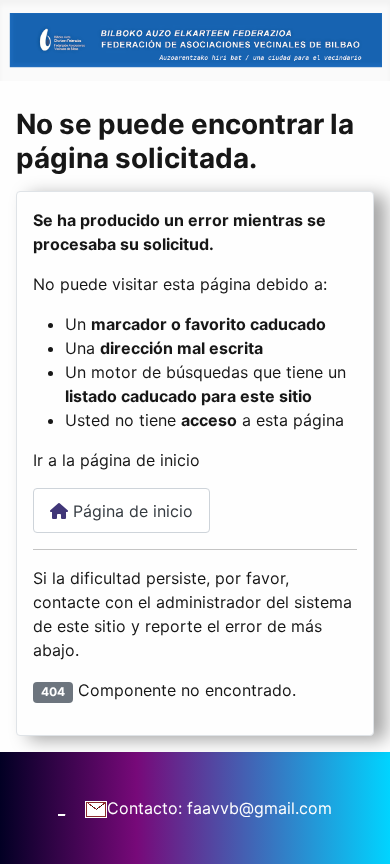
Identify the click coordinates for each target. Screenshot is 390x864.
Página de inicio (130, 511)
